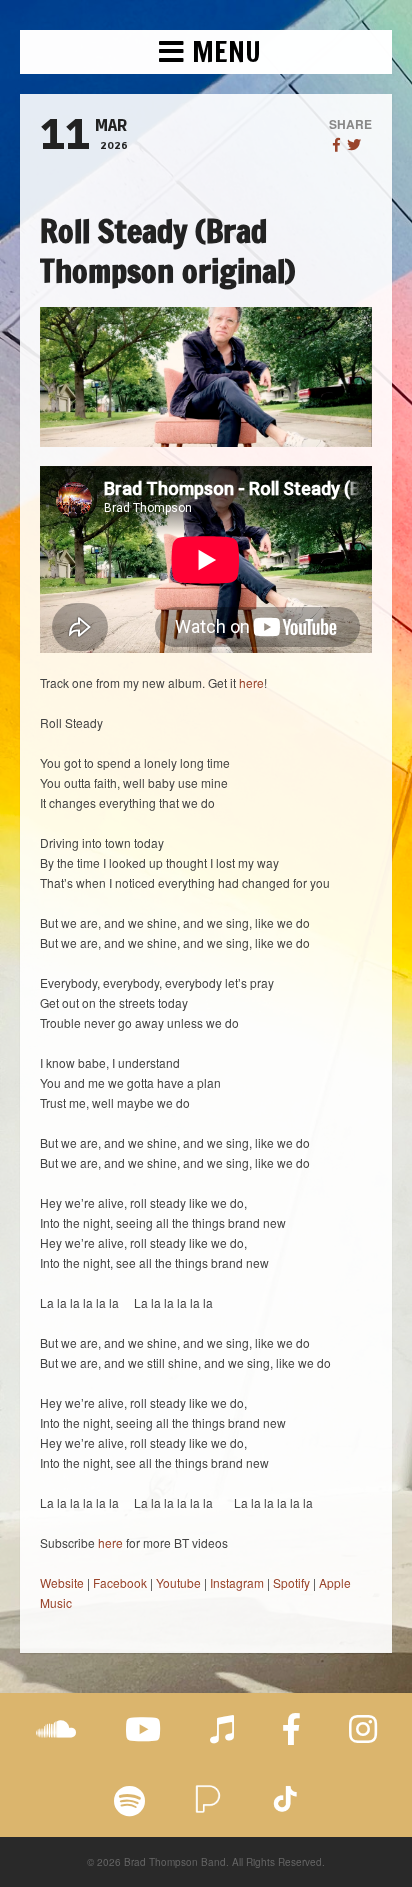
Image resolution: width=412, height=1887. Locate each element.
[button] (206, 52)
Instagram (237, 1582)
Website (62, 1582)
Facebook (120, 1582)
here (251, 682)
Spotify (291, 1582)
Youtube (178, 1582)
